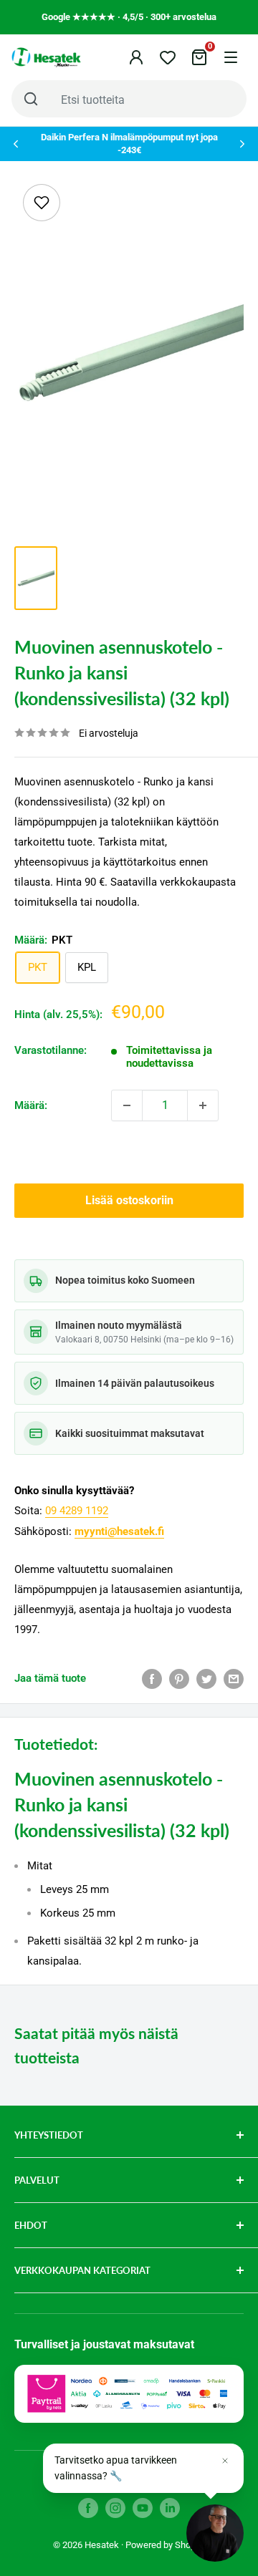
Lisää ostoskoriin (129, 1200)
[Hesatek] (46, 57)
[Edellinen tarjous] (16, 144)
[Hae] (31, 99)
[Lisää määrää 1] (203, 1105)
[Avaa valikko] (231, 57)
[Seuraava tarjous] (242, 144)
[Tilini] (136, 57)
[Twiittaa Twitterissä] (206, 1679)
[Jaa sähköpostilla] (234, 1679)
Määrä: (31, 1105)
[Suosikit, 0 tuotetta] (168, 57)
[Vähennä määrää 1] (127, 1105)
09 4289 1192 (77, 1511)
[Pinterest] (179, 1679)
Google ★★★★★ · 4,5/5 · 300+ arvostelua (129, 17)
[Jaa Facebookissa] (152, 1679)
